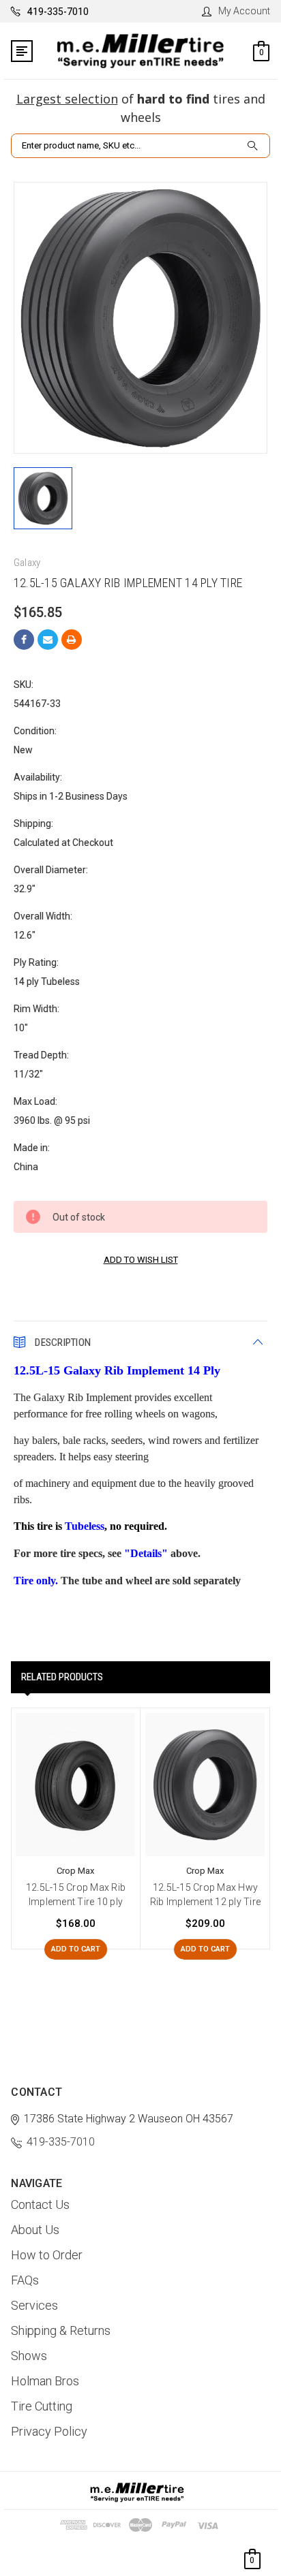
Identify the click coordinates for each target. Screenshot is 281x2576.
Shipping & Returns (61, 2330)
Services (34, 2305)
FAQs (25, 2280)
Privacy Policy (49, 2431)
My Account (244, 11)
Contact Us (40, 2204)
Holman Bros (45, 2381)
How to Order (47, 2255)
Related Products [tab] (62, 1677)
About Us (35, 2230)
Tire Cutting (42, 2406)
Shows (29, 2356)
